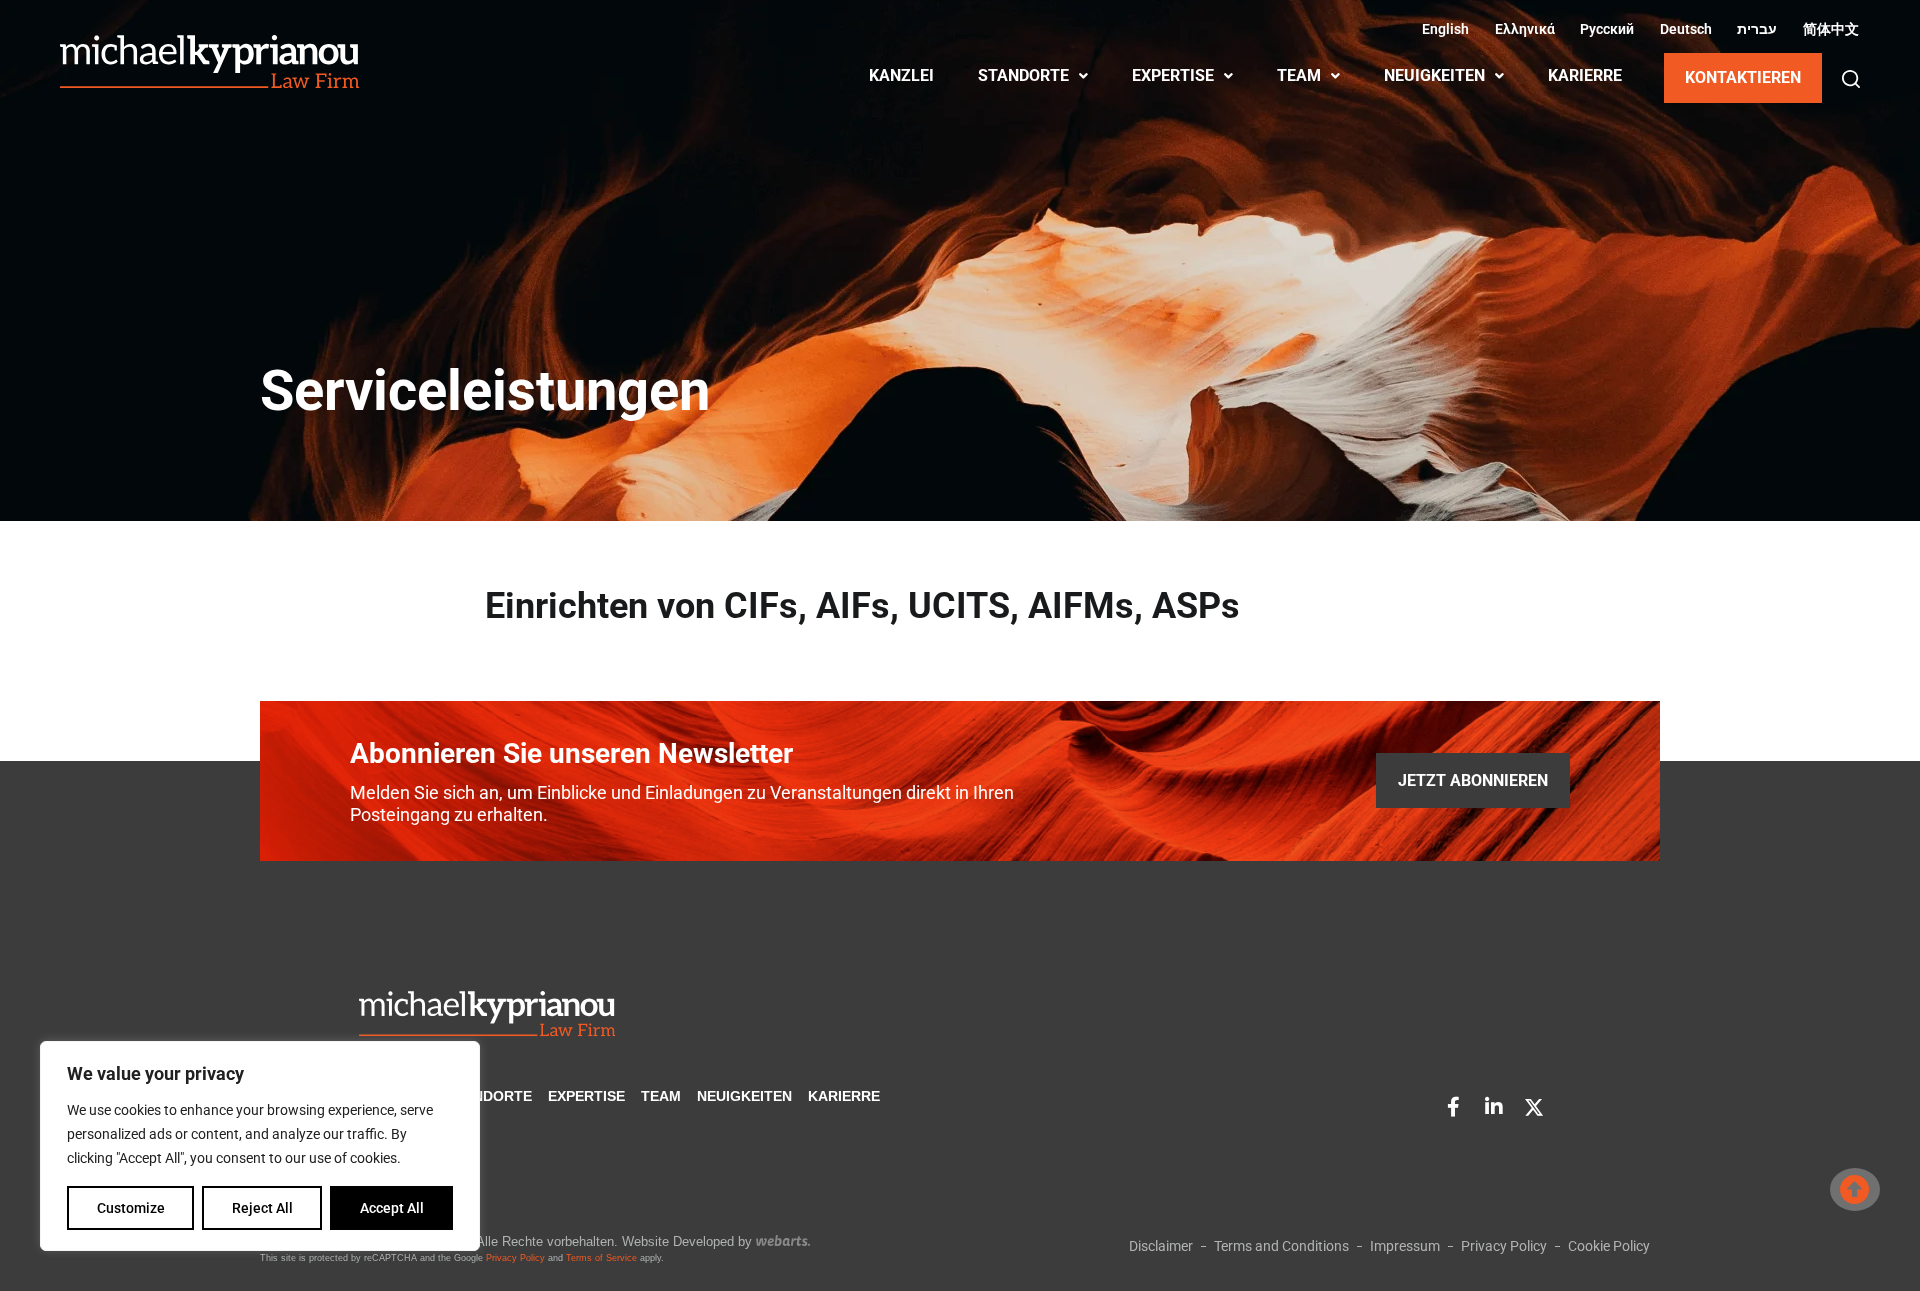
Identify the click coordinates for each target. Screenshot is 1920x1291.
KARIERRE (1585, 75)
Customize (131, 1208)
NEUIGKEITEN (1434, 75)
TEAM (1299, 75)
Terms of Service (601, 1258)
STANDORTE (1023, 75)
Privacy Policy (515, 1258)
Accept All (392, 1208)
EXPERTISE (1173, 75)
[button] (1851, 79)
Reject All (262, 1208)
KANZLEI (901, 75)
